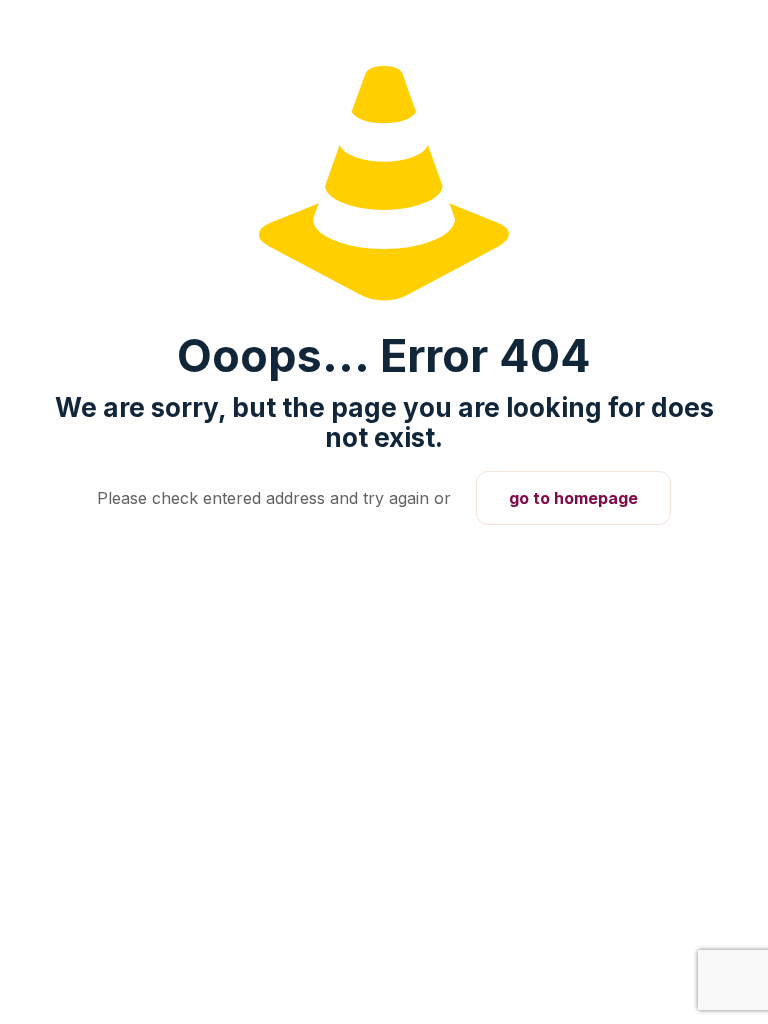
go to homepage (573, 498)
